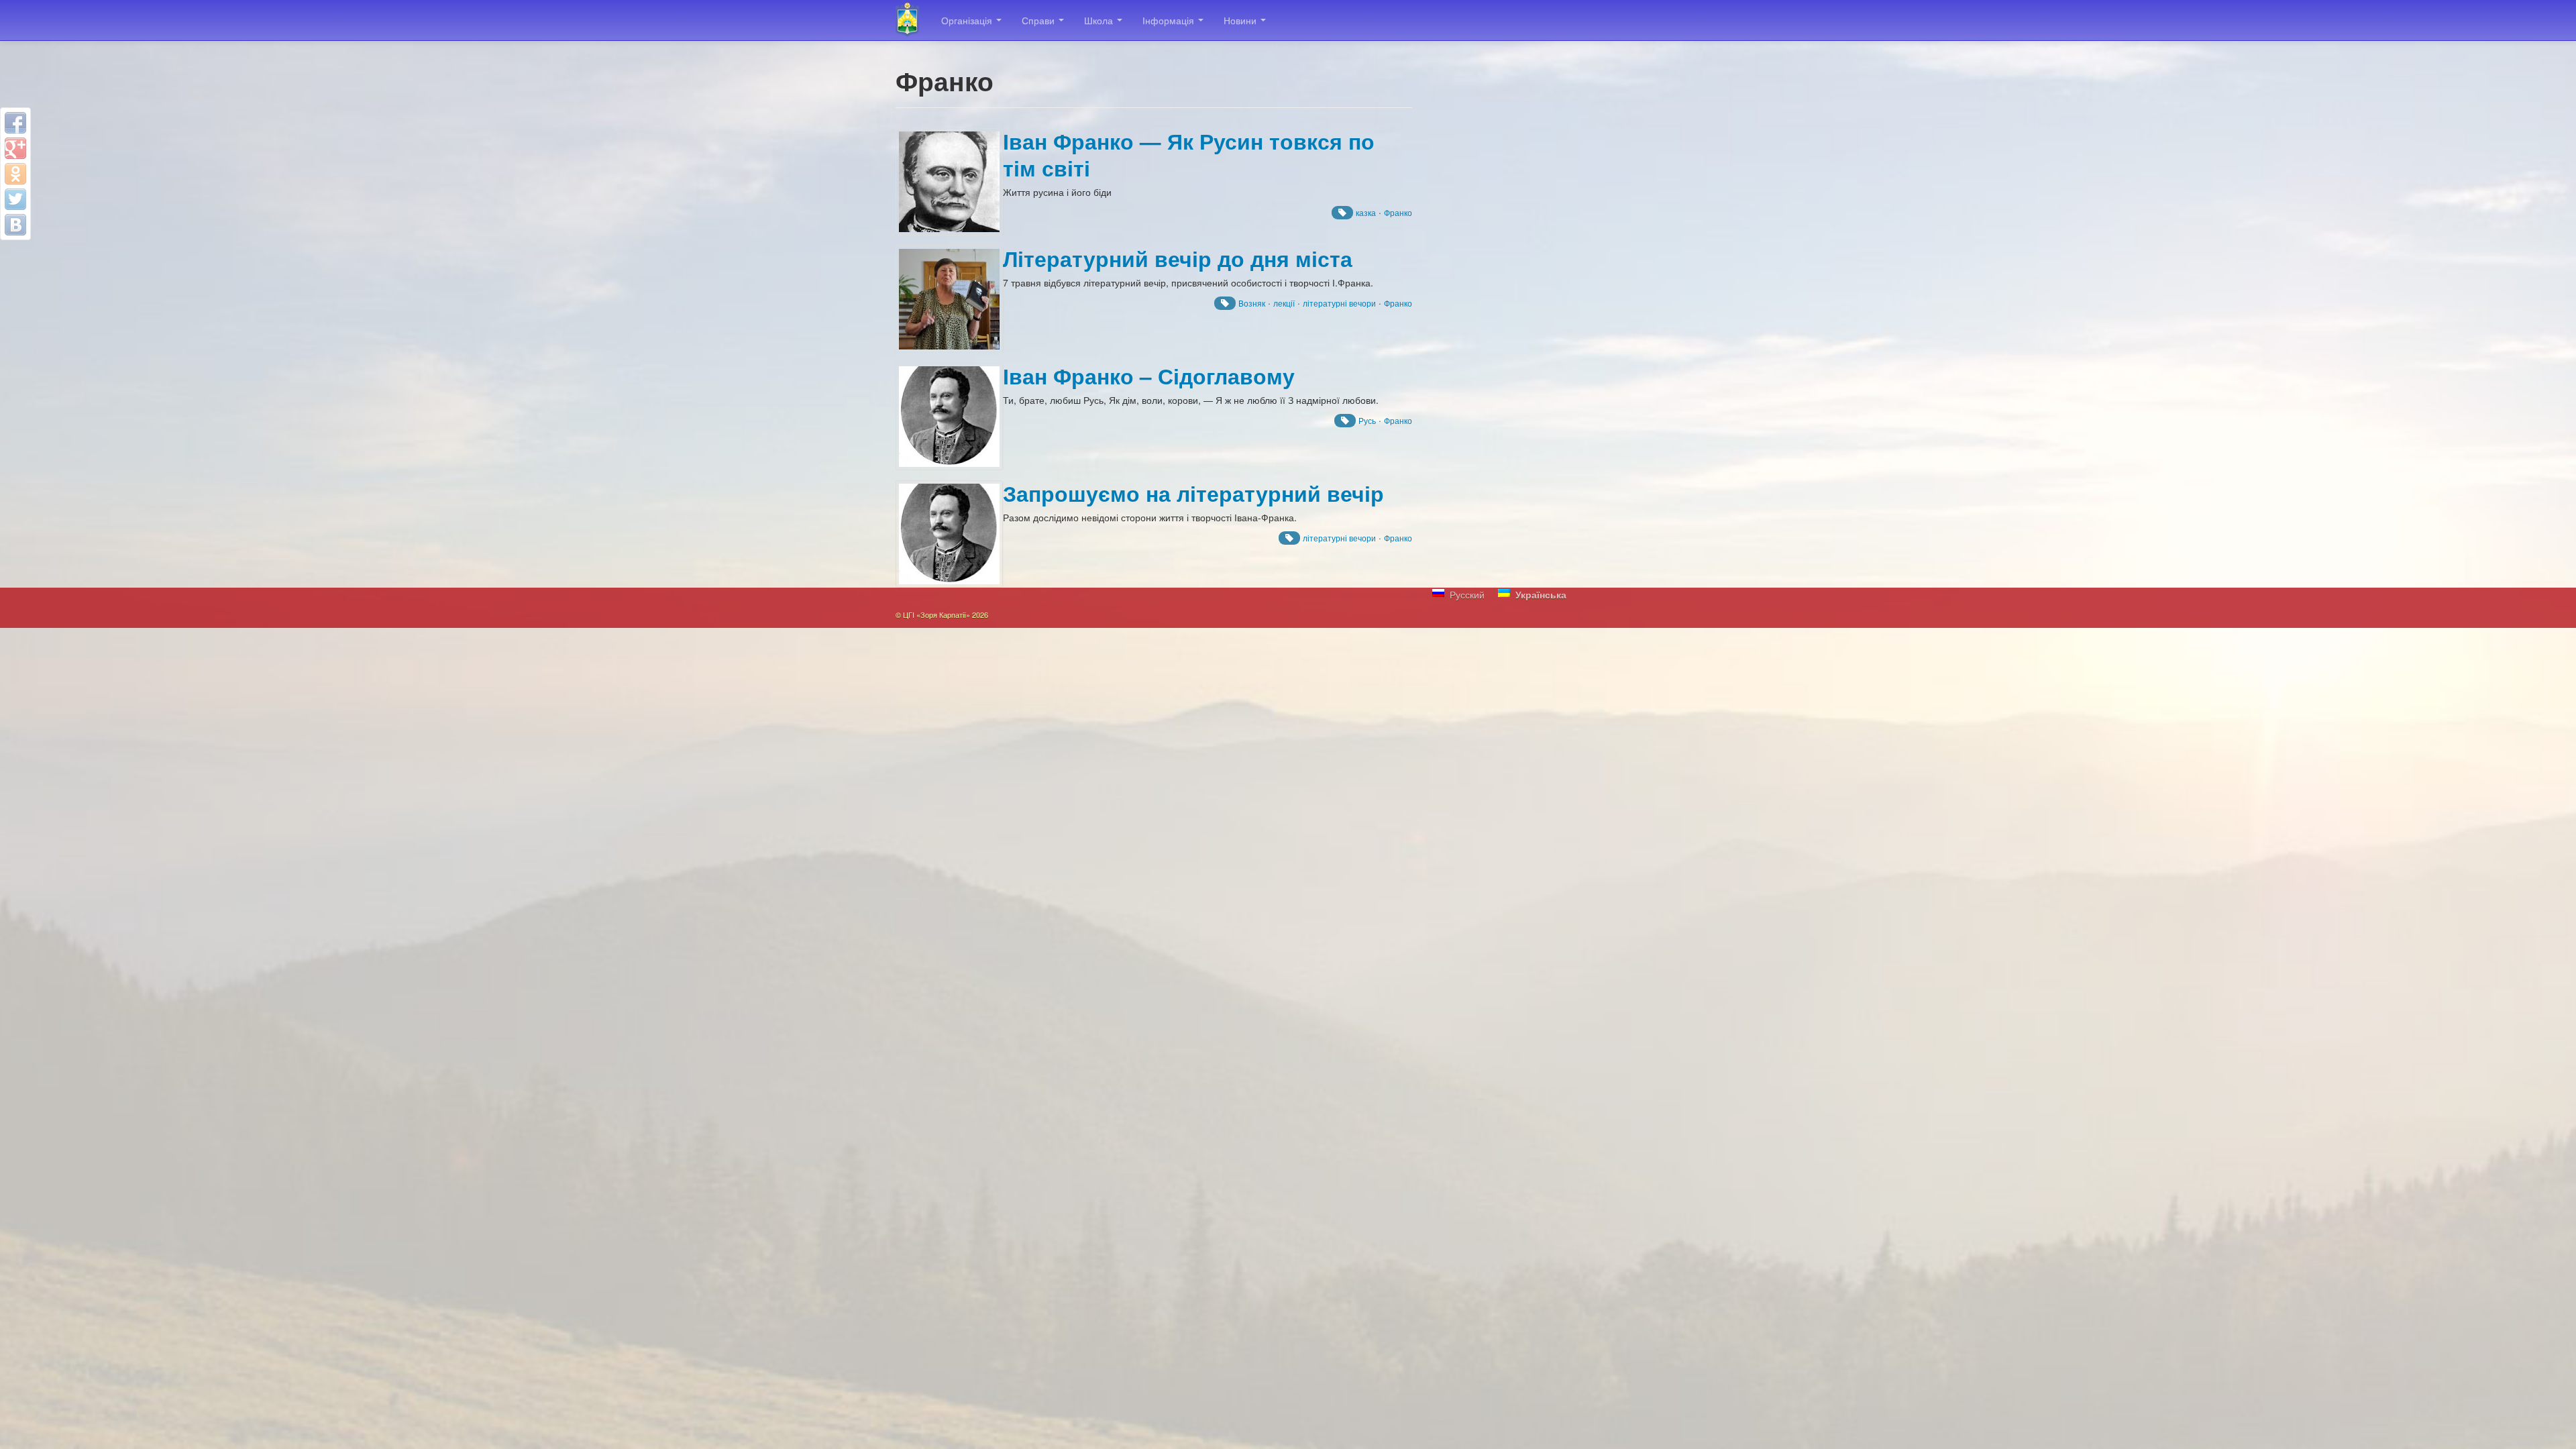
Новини (1241, 20)
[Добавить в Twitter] (15, 199)
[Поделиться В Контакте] (15, 225)
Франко (1398, 212)
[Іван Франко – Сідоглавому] (949, 417)
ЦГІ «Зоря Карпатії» (913, 20)
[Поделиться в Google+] (15, 148)
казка (1366, 212)
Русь (1367, 420)
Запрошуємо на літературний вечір (1193, 493)
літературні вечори (1339, 303)
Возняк (1252, 303)
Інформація (1170, 20)
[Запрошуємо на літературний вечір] (949, 534)
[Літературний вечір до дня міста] (949, 299)
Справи (1039, 20)
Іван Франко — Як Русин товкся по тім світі (1189, 155)
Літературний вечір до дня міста (1178, 259)
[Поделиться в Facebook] (15, 123)
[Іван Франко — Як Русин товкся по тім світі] (949, 182)
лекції (1284, 303)
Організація (968, 20)
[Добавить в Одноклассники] (15, 174)
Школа (1100, 20)
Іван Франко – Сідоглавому (1149, 376)
